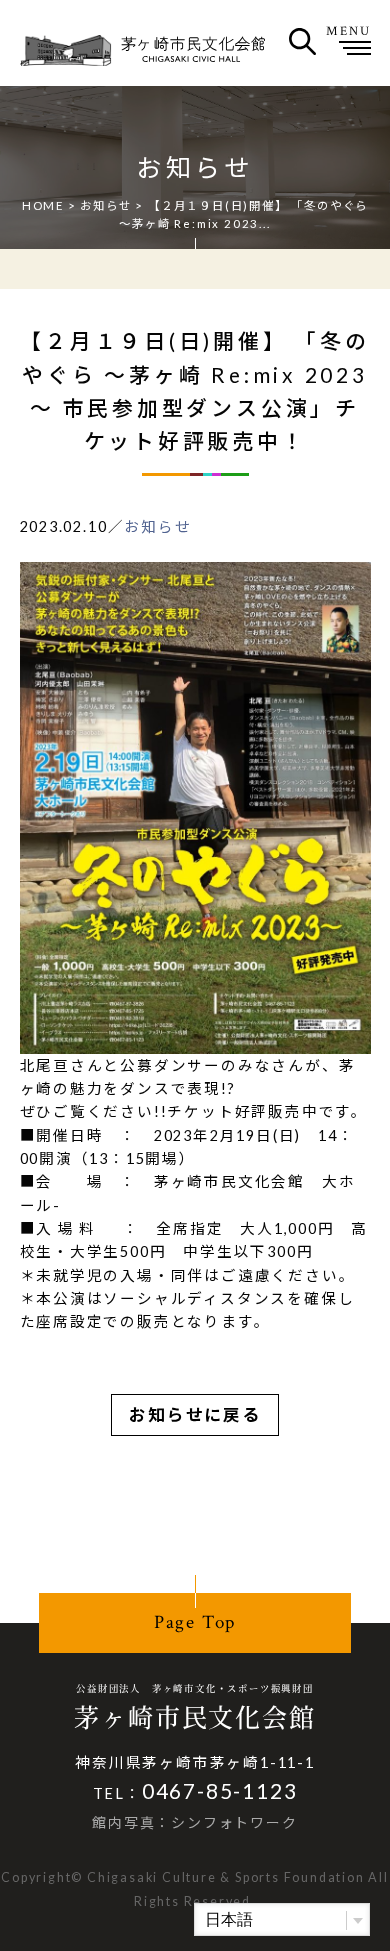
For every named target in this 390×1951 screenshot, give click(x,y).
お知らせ (105, 205)
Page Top (195, 1622)
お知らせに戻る (195, 1415)
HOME (43, 205)
